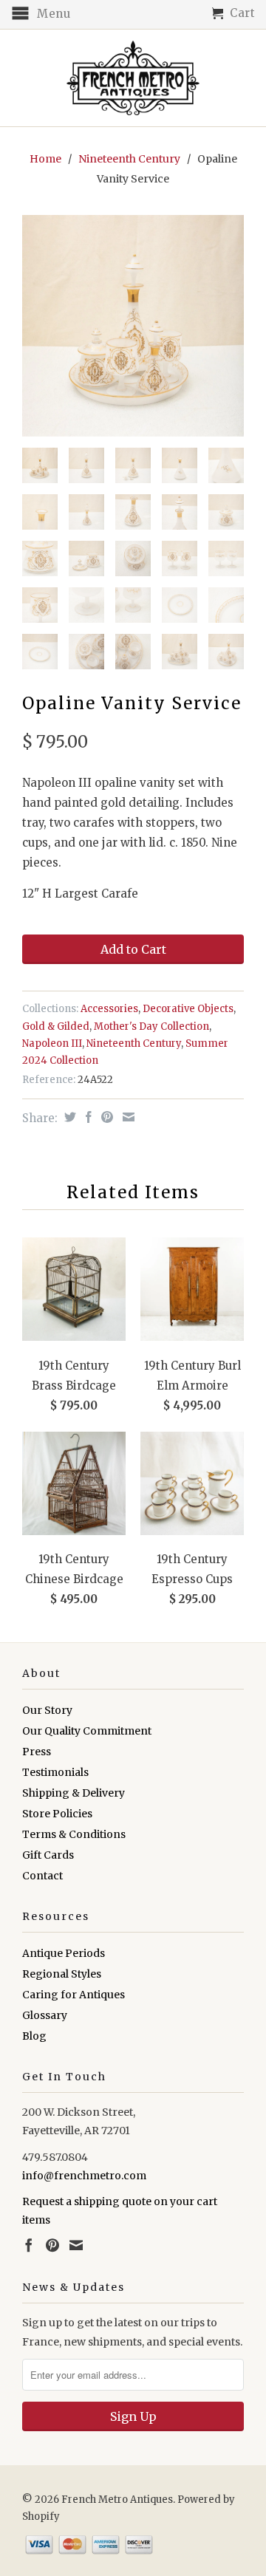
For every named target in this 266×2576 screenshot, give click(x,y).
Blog (34, 2036)
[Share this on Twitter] (68, 1117)
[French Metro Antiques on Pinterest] (52, 2245)
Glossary (45, 2015)
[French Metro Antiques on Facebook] (29, 2245)
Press (37, 1752)
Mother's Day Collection (151, 1026)
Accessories (109, 1009)
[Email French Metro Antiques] (76, 2245)
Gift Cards (48, 1855)
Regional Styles (62, 1974)
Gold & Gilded (56, 1026)
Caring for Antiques (74, 1995)
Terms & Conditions (74, 1834)
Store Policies (57, 1814)
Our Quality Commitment (87, 1731)
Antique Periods (64, 1953)
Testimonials (55, 1772)
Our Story (47, 1710)
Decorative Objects (188, 1009)
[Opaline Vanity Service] (133, 326)
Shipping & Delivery (74, 1793)
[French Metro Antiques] (133, 78)
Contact (42, 1876)
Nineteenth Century (129, 159)
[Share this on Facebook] (87, 1117)
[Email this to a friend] (127, 1117)
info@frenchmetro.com (84, 2176)
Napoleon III (52, 1043)
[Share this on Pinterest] (105, 1117)
